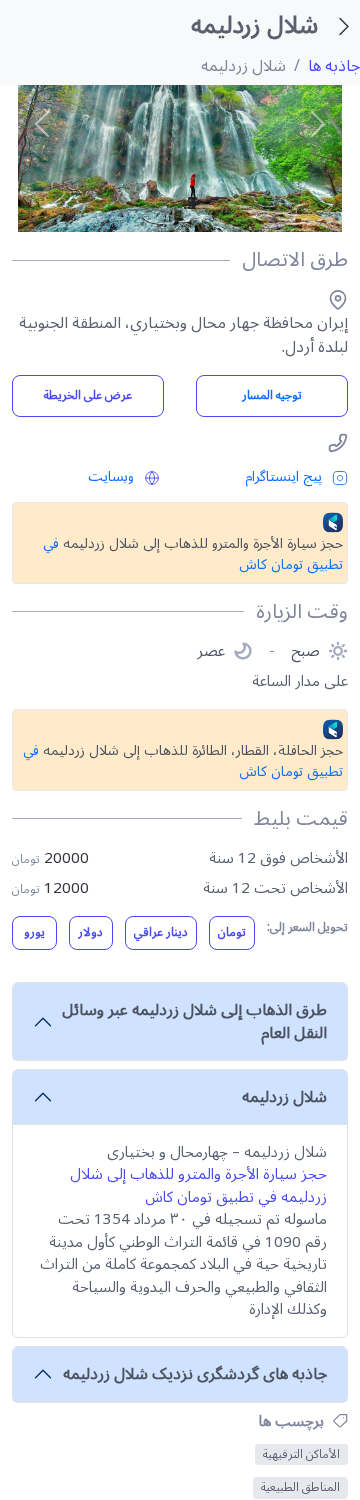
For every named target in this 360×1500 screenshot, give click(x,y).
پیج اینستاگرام (283, 477)
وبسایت (111, 477)
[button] (42, 124)
